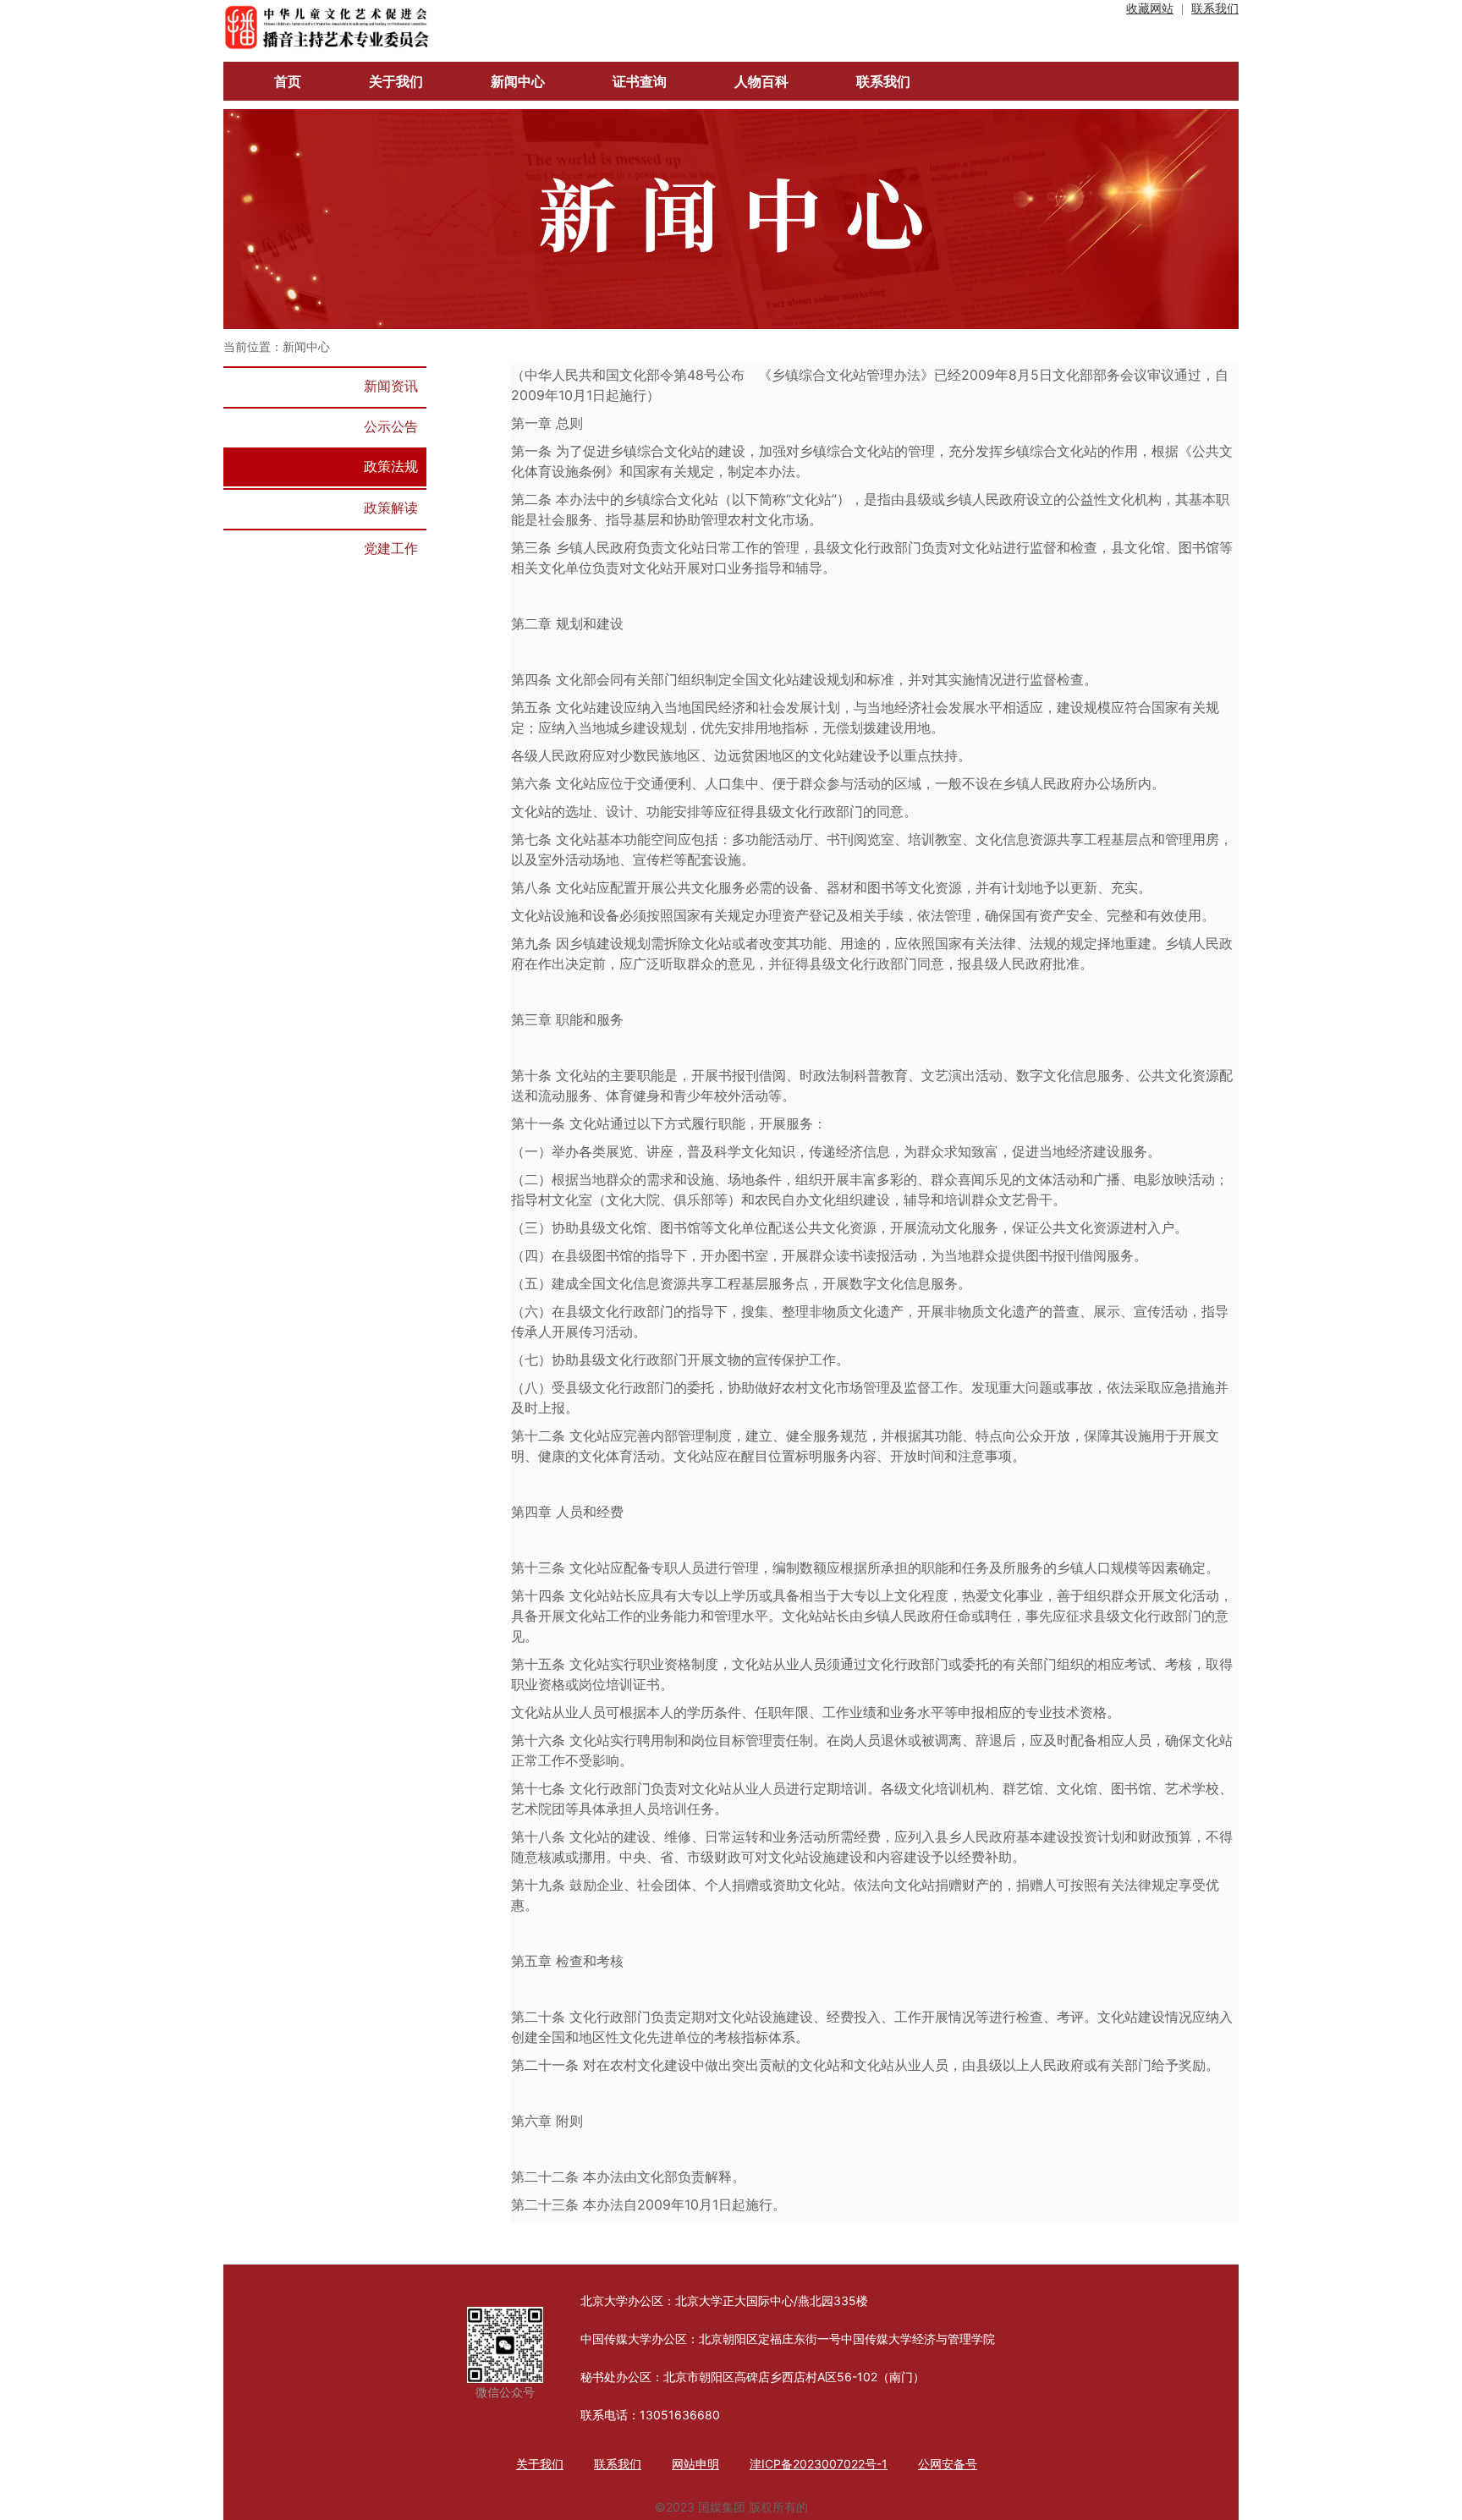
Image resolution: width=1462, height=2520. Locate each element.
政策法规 (391, 466)
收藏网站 (1150, 9)
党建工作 (391, 548)
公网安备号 (948, 2464)
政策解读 (391, 508)
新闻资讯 (391, 386)
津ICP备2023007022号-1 (819, 2464)
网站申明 (695, 2464)
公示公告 (391, 426)
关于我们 (540, 2464)
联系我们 (1215, 9)
